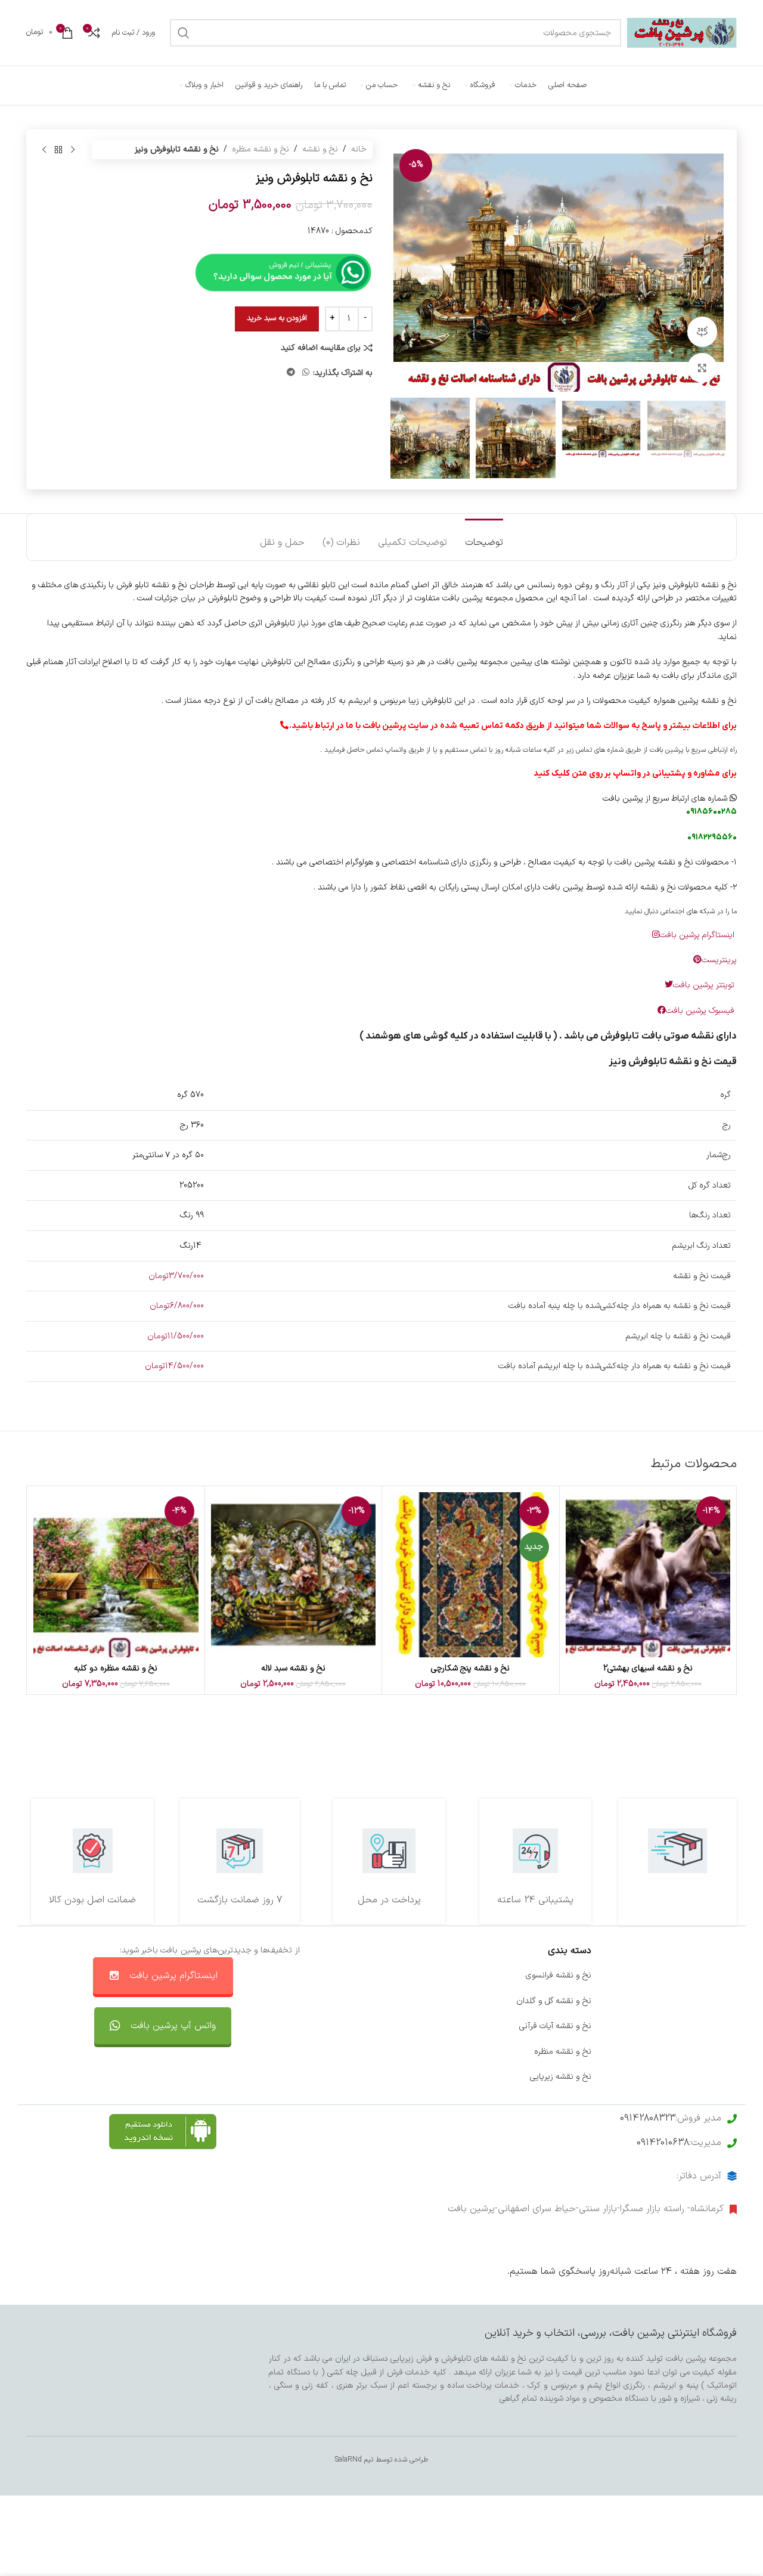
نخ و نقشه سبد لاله (293, 1668)
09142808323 (648, 2118)
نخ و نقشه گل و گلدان (554, 2001)
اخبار (729, 2001)
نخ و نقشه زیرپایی (561, 2077)
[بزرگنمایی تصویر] (702, 368)
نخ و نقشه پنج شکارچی (470, 1668)
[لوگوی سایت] (682, 32)
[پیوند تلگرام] (291, 373)
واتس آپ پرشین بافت (173, 2026)
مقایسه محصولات (415, 2052)
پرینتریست (719, 960)
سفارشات (430, 2001)
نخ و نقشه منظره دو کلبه (116, 1668)
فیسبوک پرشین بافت (701, 1011)
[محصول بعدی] (44, 150)
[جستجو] (184, 33)
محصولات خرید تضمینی (696, 2077)
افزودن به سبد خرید (277, 318)
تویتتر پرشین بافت (705, 985)
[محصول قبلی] (73, 150)
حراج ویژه (721, 2052)
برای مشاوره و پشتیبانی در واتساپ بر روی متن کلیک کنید (635, 774)
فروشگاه (723, 2026)
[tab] (484, 537)
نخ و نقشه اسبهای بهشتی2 (648, 1668)
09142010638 (663, 2143)
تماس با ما (427, 1975)
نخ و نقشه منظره (260, 149)
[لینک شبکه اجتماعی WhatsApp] (306, 373)
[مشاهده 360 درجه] (702, 331)
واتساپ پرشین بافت (412, 2026)
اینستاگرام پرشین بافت (698, 935)
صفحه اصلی (716, 1975)
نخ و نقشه (320, 149)
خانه (359, 149)
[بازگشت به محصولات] (58, 150)
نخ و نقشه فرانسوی (559, 1975)
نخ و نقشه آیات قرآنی (555, 2026)
